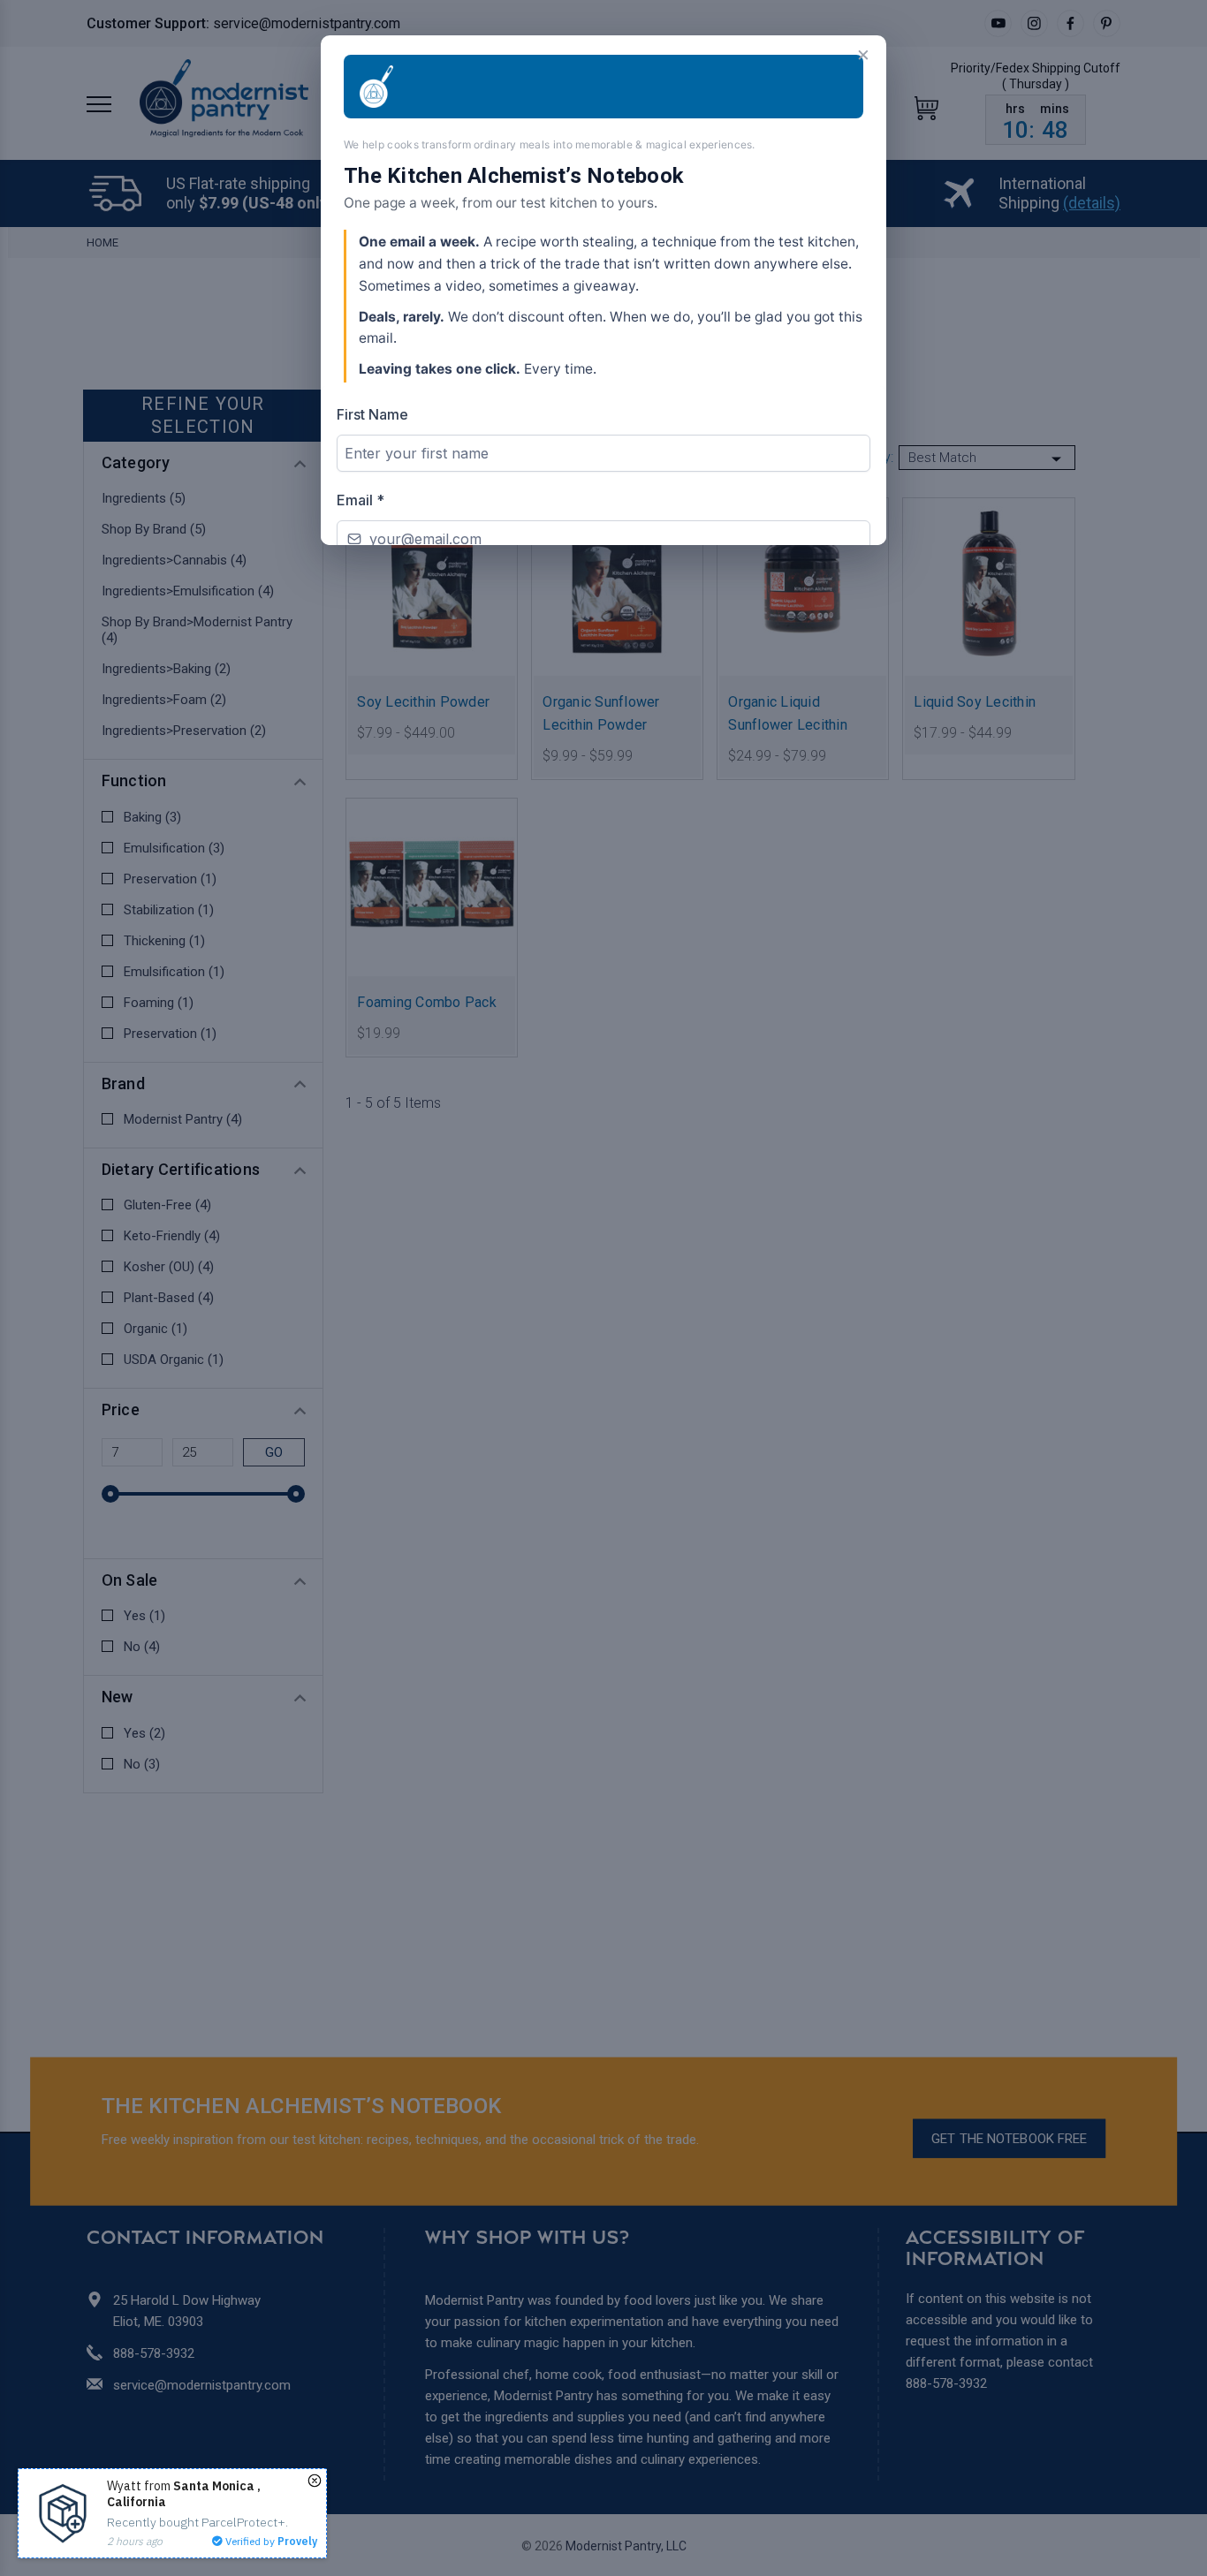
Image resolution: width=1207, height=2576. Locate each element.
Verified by (270, 2541)
